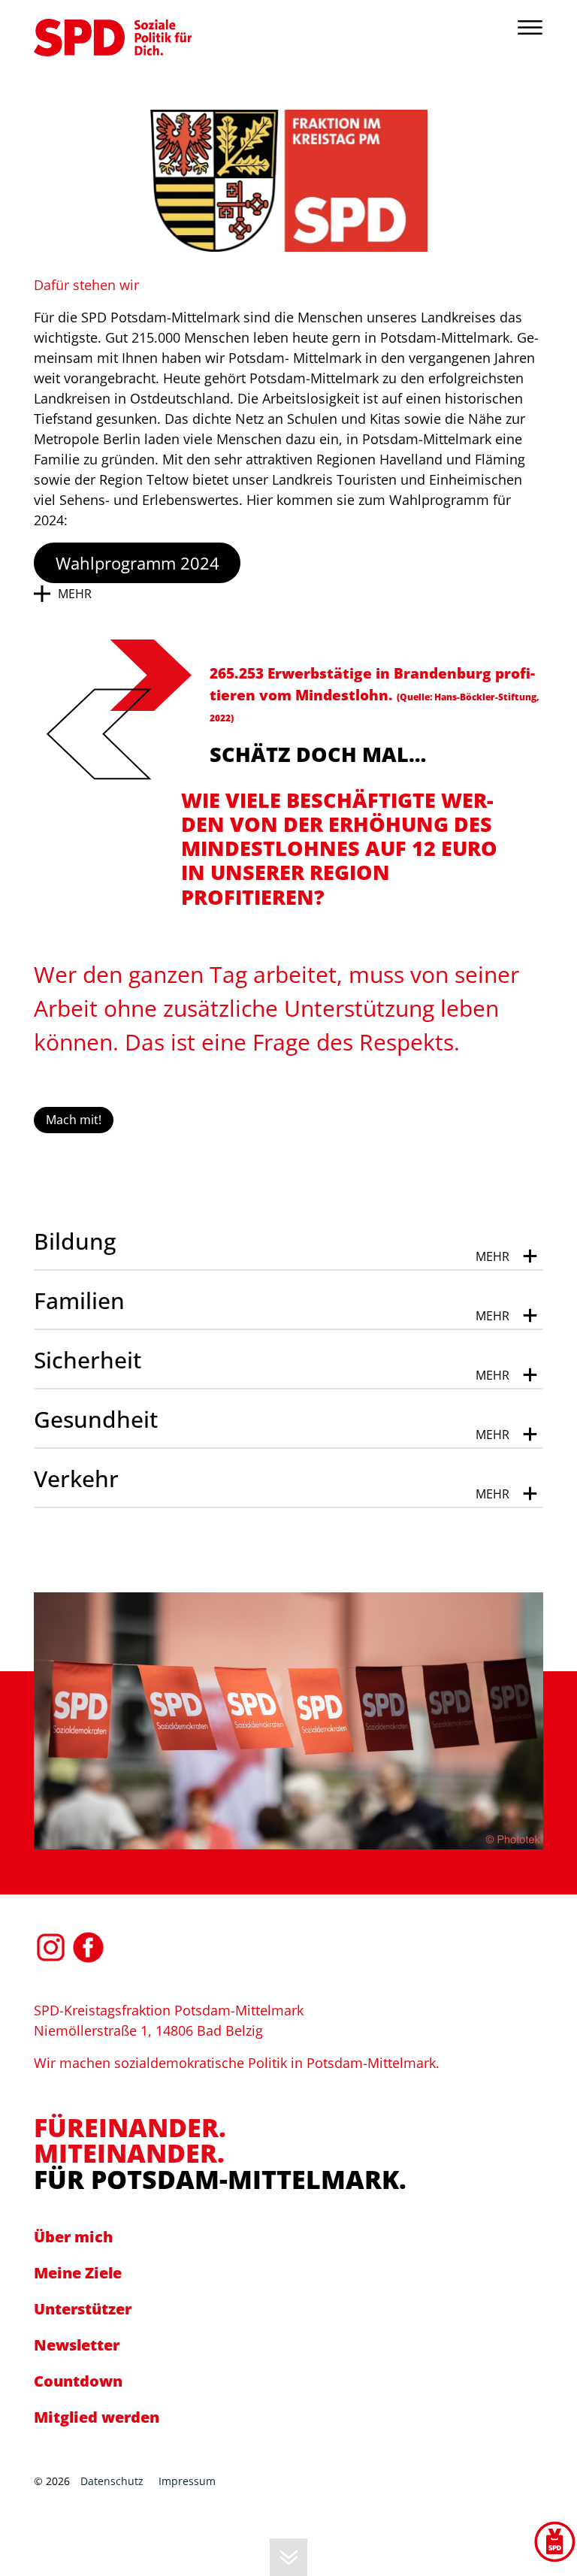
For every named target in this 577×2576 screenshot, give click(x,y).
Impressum (187, 2481)
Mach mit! (74, 1120)
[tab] (288, 1242)
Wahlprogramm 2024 (137, 563)
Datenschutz (112, 2481)
